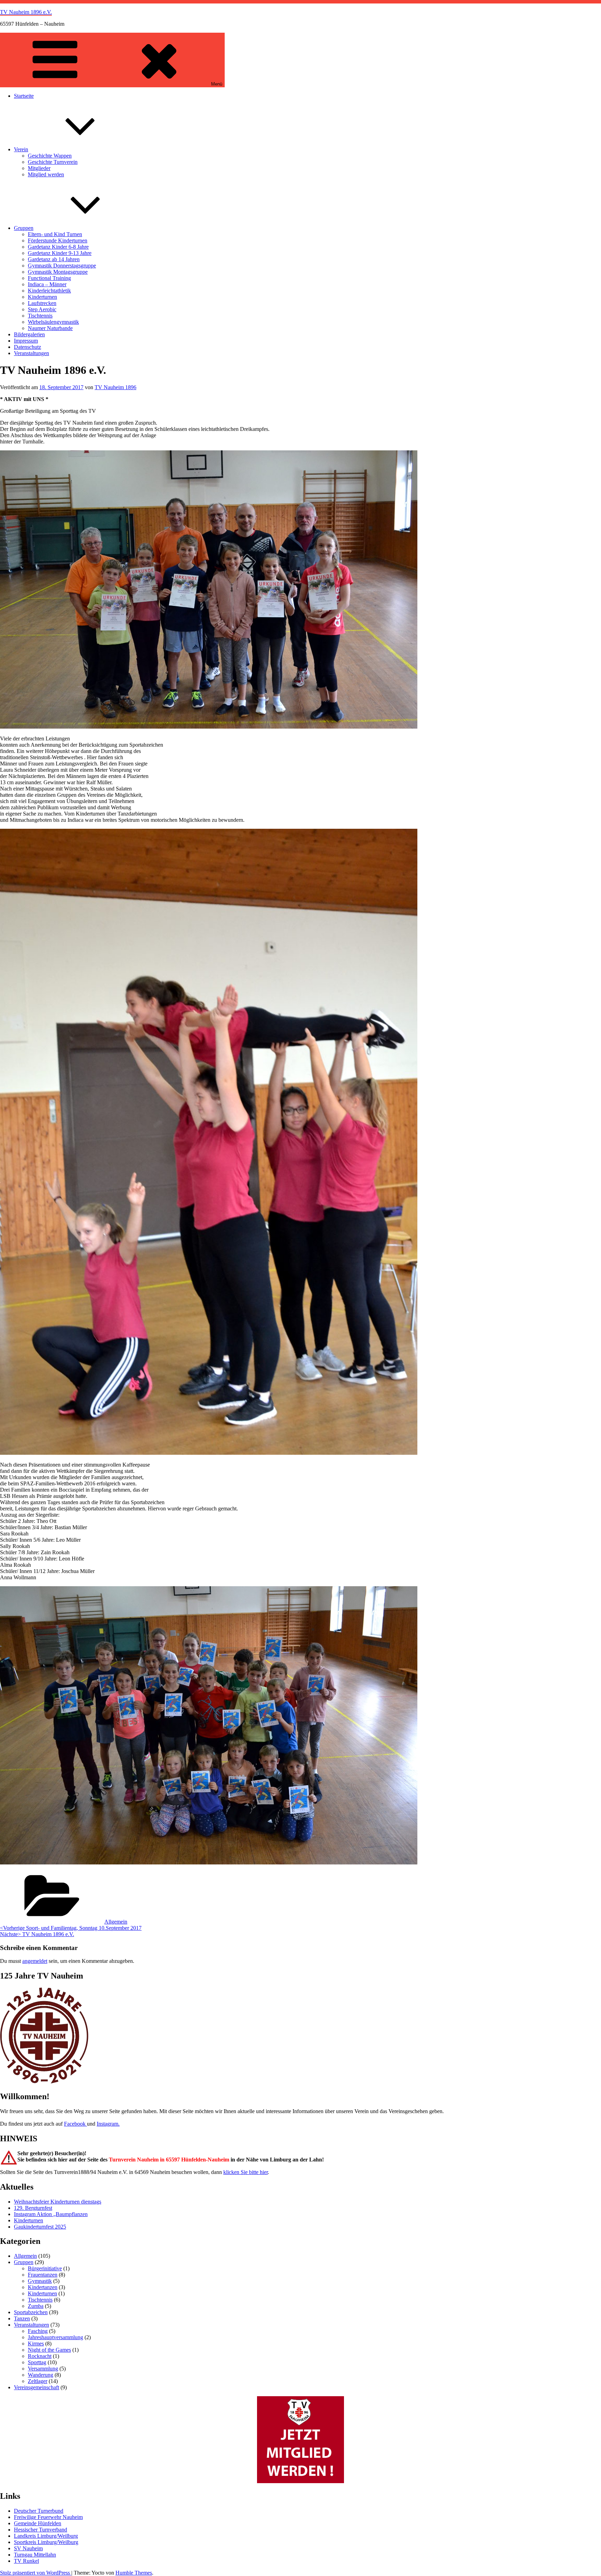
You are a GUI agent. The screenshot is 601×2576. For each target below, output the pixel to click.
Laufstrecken (42, 303)
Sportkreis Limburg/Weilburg (46, 2542)
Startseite (24, 96)
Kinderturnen (42, 297)
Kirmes (36, 2344)
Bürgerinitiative (45, 2268)
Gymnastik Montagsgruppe (58, 272)
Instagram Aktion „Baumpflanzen (51, 2214)
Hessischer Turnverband (41, 2530)
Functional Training (49, 278)
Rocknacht (40, 2356)
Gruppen (24, 228)
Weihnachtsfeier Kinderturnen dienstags (58, 2202)
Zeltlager (38, 2381)
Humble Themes (134, 2573)
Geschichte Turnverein (53, 162)
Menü (217, 84)
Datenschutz (27, 347)
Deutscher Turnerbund (39, 2511)
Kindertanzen (43, 2287)
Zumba (36, 2306)
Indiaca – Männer (47, 284)
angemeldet (35, 1961)
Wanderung (41, 2375)
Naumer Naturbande (50, 328)
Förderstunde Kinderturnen (58, 240)
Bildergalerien (29, 334)
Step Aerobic (42, 309)
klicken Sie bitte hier (246, 2172)
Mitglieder (39, 168)
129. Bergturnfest (33, 2208)
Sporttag (37, 2362)
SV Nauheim (28, 2548)
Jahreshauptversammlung (55, 2337)
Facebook (75, 2124)
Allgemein (116, 1922)
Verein (21, 149)
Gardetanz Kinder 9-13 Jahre (60, 253)
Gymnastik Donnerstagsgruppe (62, 266)
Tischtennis (40, 316)
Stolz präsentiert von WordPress (36, 2573)
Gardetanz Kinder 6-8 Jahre (58, 247)
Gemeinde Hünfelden (38, 2523)
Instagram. (108, 2124)
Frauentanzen (43, 2275)
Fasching (38, 2331)
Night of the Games (49, 2350)
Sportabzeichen (31, 2312)
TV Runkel (26, 2561)
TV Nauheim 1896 (115, 387)
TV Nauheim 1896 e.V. (26, 12)
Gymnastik (40, 2281)
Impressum (26, 341)
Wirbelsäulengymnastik (53, 322)
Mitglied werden (46, 174)
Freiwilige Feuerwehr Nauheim (48, 2517)
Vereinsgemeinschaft (37, 2387)
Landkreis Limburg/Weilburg (46, 2536)
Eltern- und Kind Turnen (55, 234)
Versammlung (43, 2369)
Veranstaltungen (31, 353)
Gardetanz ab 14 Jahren (54, 259)
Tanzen (22, 2318)
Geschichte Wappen (50, 156)
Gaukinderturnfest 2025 (40, 2227)
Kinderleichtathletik (49, 291)
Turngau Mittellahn (35, 2555)
